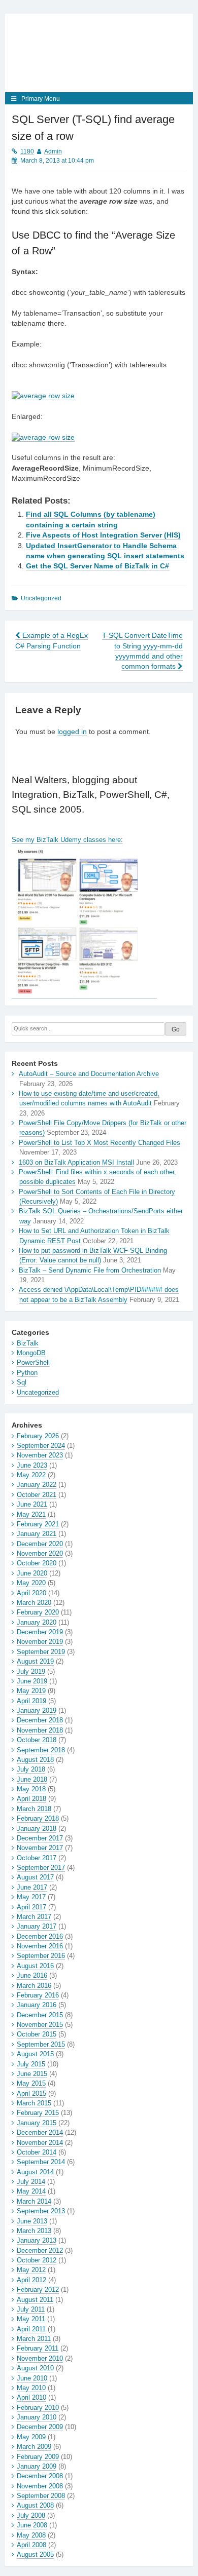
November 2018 (40, 1730)
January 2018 (37, 1829)
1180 (27, 151)
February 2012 (38, 2290)
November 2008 (40, 2486)
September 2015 (41, 2044)
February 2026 (38, 1436)
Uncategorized (38, 1392)
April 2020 (31, 1593)
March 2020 (34, 1603)
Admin (53, 151)
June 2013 (32, 2221)
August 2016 (35, 1966)
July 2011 (31, 2309)
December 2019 (40, 1632)
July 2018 (31, 1769)
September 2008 (41, 2496)
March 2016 (34, 1986)
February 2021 (38, 1524)
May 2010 (31, 2388)
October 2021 (37, 1495)
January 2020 (37, 1622)
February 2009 (38, 2457)
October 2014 (37, 2152)
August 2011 (35, 2300)
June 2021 (32, 1504)
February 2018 (38, 1818)
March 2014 (34, 2201)
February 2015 (38, 2113)
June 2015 (32, 2074)
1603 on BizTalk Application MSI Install (76, 1162)
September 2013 (41, 2211)
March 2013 (34, 2231)
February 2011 (38, 2348)
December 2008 (40, 2476)
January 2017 (37, 1926)
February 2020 (38, 1612)
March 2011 (34, 2339)
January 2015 (37, 2123)
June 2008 (32, 2525)
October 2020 (37, 1563)
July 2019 (31, 1671)
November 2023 (40, 1455)
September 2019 (41, 1652)
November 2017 (40, 1848)
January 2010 (37, 2417)
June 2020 (32, 1573)
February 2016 (38, 1995)
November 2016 (40, 1946)
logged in (72, 732)
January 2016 (37, 2005)
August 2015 (35, 2054)
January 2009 (37, 2466)
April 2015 (31, 2093)
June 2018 (32, 1779)
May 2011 (31, 2319)
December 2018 (40, 1720)
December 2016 (40, 1936)
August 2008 (35, 2505)
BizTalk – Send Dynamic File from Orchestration (90, 1270)
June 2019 (32, 1681)
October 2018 (37, 1740)
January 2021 (37, 1534)
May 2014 (31, 2191)
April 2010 (31, 2397)
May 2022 (31, 1475)
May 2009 (31, 2437)
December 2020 (40, 1544)
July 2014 (31, 2182)
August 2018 (35, 1760)
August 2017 (35, 1877)
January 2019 (37, 1710)
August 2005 (35, 2554)
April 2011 (31, 2329)
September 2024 (41, 1446)
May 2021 (31, 1514)
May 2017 (31, 1897)
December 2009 (40, 2427)
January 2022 (37, 1485)
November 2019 (40, 1642)
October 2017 (37, 1858)
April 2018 (31, 1799)
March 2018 (34, 1809)
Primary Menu (41, 99)
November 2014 (40, 2143)
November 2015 (40, 2025)
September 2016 (41, 1956)
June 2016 (32, 1975)
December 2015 (40, 2015)
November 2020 (40, 1553)
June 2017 (32, 1887)
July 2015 (31, 2064)
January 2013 (37, 2240)
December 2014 (40, 2132)
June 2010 (32, 2378)
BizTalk (28, 1343)
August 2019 (35, 1661)
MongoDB (31, 1353)
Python (27, 1373)
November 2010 (40, 2358)
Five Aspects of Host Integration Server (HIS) (103, 535)
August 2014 (35, 2172)
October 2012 (37, 2260)
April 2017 (31, 1907)
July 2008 (31, 2515)
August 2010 (35, 2368)
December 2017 (40, 1838)
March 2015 (34, 2103)
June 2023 (32, 1465)
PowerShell (33, 1362)
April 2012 (31, 2280)
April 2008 (31, 2545)
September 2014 (41, 2162)
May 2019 (31, 1691)
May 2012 (31, 2270)
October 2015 (37, 2034)
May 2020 (31, 1583)
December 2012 (40, 2251)
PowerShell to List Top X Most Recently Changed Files (100, 1143)
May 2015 (31, 2083)
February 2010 (38, 2408)
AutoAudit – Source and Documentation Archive (89, 1074)
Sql (22, 1382)
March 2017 (34, 1917)
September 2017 (41, 1868)
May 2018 (31, 1789)
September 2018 (41, 1750)
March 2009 (34, 2447)
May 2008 (31, 2535)
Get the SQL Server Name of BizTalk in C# (97, 566)
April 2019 (31, 1701)
